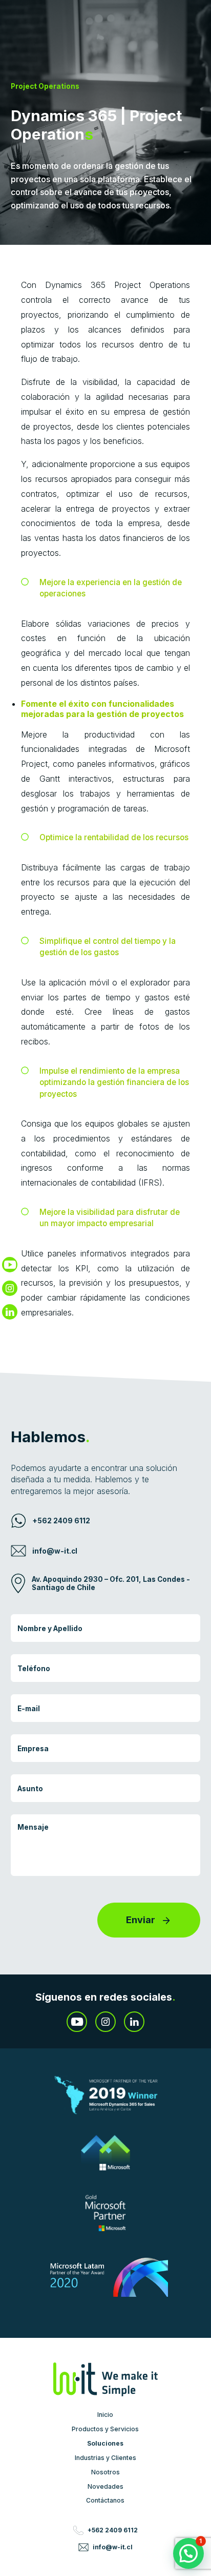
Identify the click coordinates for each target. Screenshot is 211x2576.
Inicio (105, 2414)
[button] (188, 2553)
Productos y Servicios (105, 2428)
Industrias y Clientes (105, 2457)
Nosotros (105, 2472)
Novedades (105, 2486)
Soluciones (105, 2443)
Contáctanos (105, 2501)
